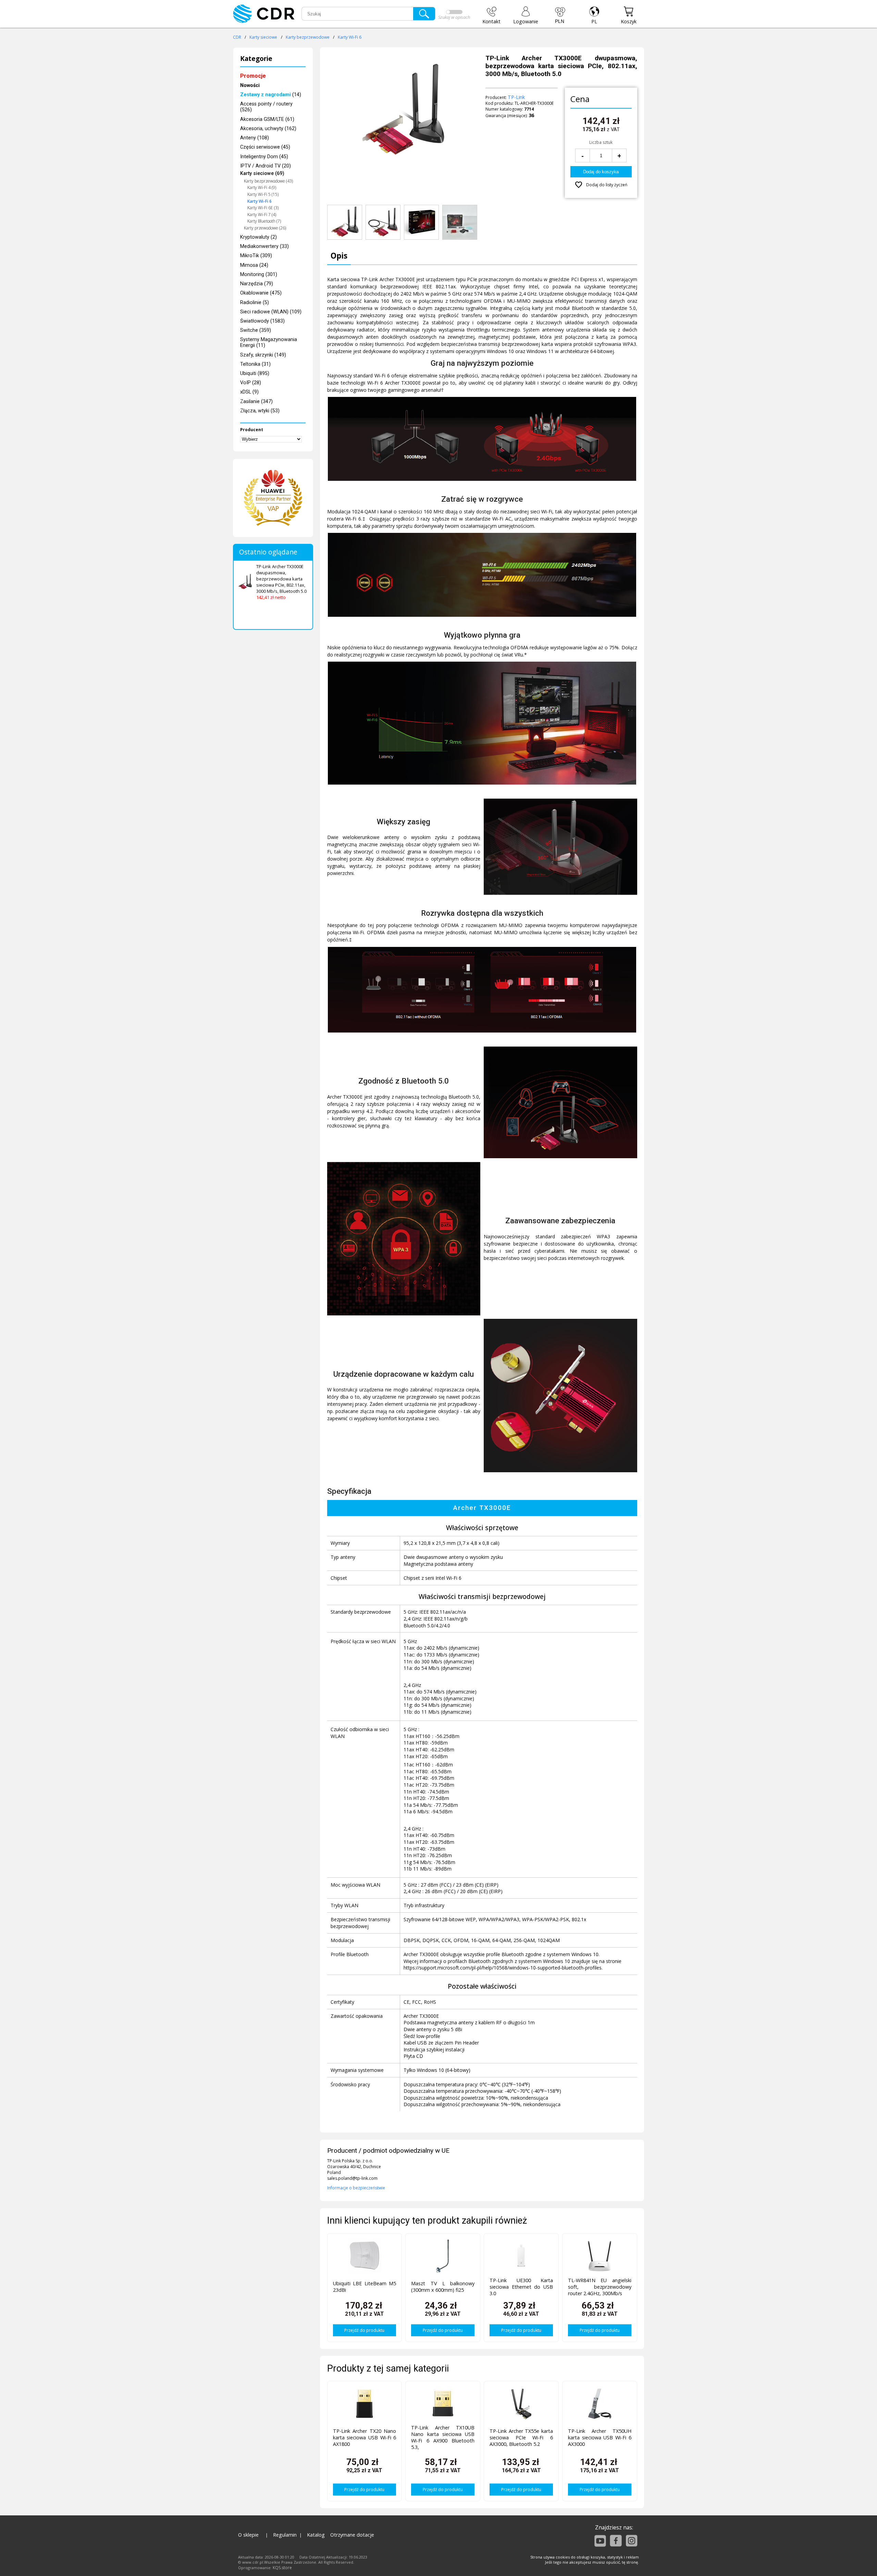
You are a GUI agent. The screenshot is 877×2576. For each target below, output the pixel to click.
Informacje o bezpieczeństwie (356, 2188)
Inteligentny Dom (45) (264, 157)
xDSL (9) (249, 392)
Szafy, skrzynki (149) (263, 355)
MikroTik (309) (256, 256)
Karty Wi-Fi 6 (350, 37)
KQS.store (282, 2568)
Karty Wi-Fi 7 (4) (262, 215)
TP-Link (516, 97)
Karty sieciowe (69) (262, 173)
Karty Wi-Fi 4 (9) (262, 187)
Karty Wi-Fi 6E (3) (263, 208)
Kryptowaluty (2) (258, 237)
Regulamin (285, 2535)
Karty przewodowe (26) (265, 228)
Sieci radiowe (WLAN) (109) (271, 312)
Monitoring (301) (259, 274)
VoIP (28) (251, 383)
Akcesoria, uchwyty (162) (268, 129)
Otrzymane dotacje (352, 2535)
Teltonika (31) (255, 364)
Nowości (250, 85)
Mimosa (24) (254, 265)
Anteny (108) (255, 138)
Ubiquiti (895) (255, 373)
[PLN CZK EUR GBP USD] (560, 15)
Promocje (253, 76)
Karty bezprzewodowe (308, 37)
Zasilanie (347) (256, 402)
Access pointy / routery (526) (266, 107)
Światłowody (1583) (262, 321)
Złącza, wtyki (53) (260, 411)
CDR (237, 37)
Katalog (316, 2535)
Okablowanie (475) (261, 293)
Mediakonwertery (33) (264, 246)
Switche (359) (256, 330)
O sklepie (248, 2535)
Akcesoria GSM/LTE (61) (267, 119)
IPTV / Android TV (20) (265, 166)
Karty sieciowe (263, 37)
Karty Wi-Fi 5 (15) (263, 194)
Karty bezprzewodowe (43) (268, 181)
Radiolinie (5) (255, 303)
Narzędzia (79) (257, 284)
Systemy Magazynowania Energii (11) (269, 342)
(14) (271, 95)
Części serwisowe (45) (265, 147)
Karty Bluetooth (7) (264, 221)
